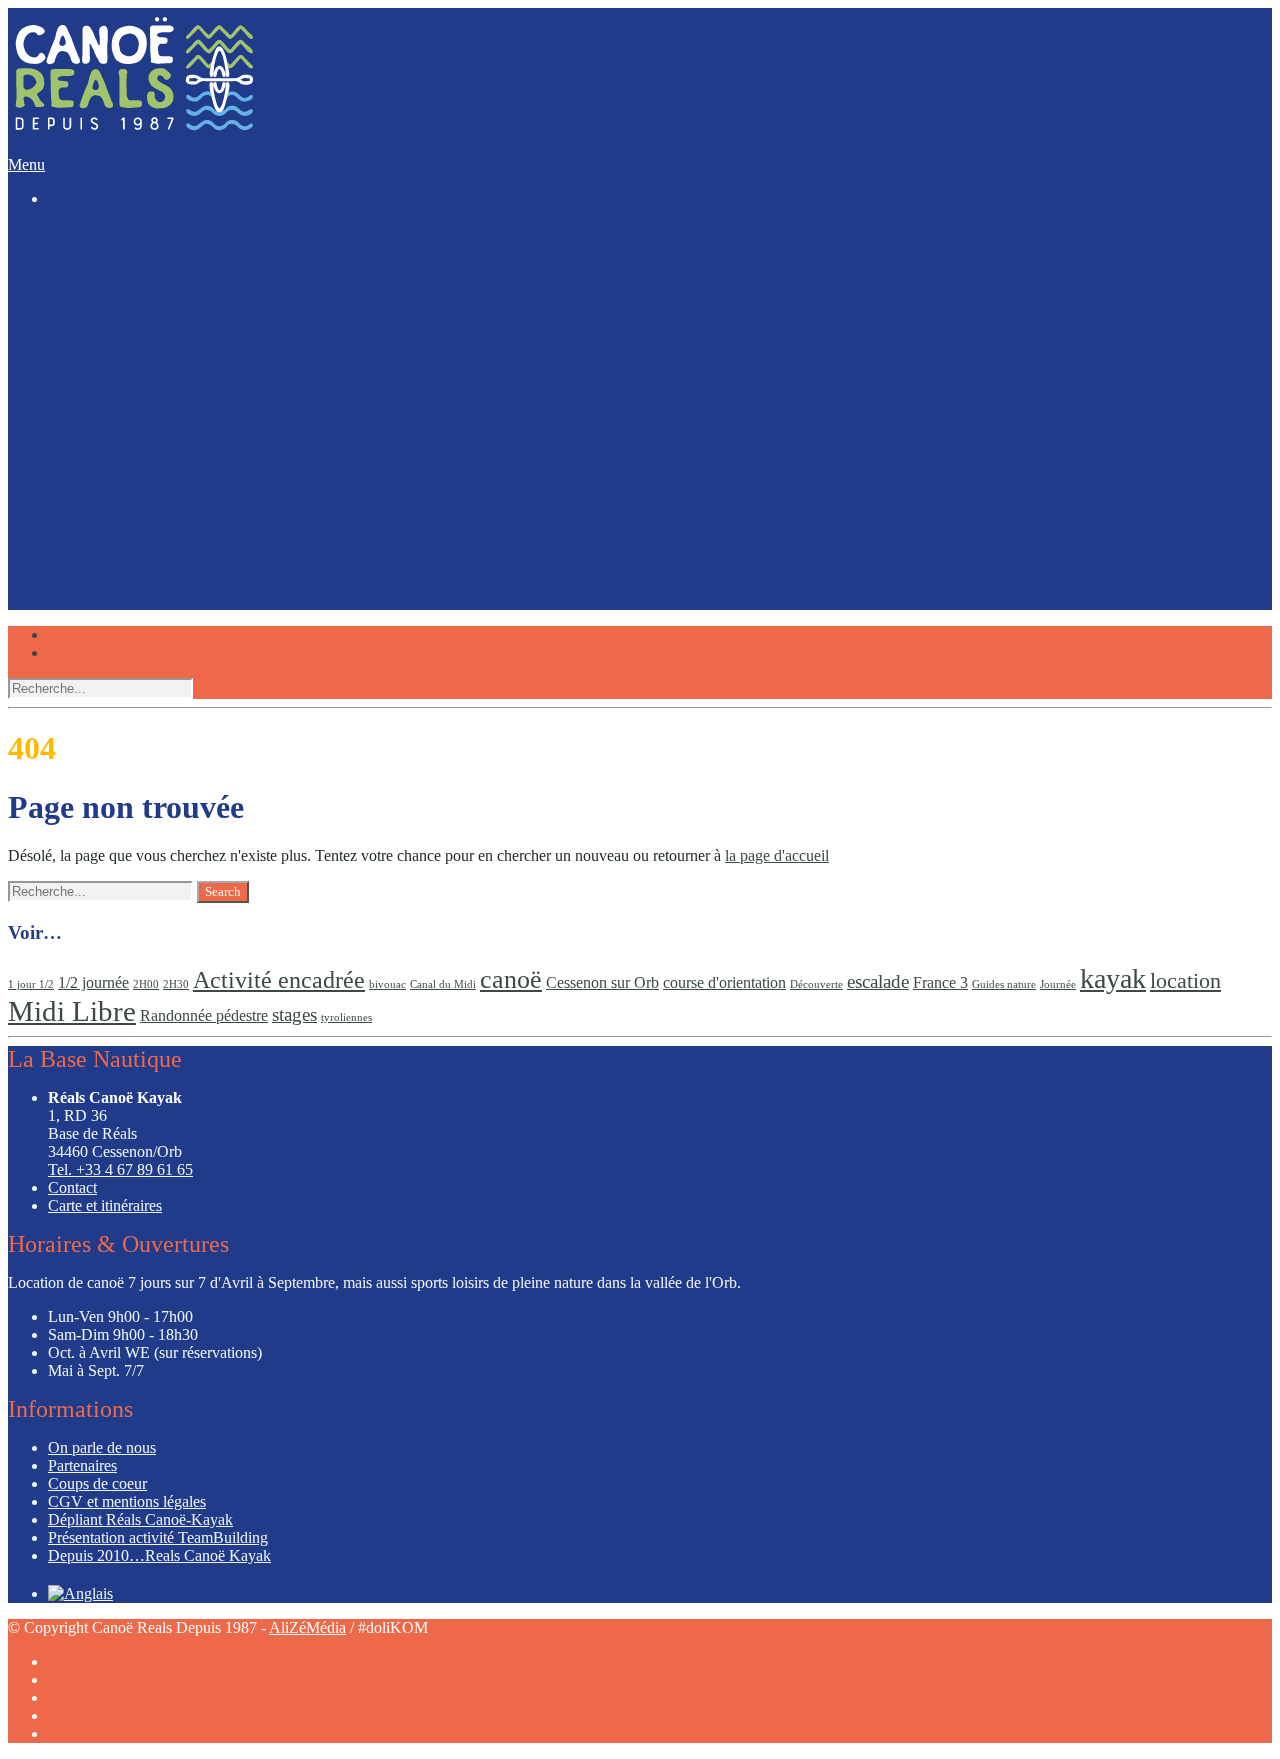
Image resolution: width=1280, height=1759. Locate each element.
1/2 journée (93, 982)
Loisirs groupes (96, 346)
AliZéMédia (307, 1627)
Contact (72, 1187)
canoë (511, 979)
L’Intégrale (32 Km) (151, 316)
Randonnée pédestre (204, 1015)
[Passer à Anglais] (80, 615)
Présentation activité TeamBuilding (158, 1537)
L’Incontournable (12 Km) (171, 280)
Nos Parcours (90, 244)
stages (294, 1014)
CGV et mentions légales (127, 1501)
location (1185, 980)
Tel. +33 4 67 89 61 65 (120, 1169)
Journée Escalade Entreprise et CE (196, 418)
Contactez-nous (97, 577)
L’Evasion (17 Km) (149, 298)
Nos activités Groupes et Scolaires (195, 364)
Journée (1058, 984)
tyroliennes (346, 1017)
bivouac (387, 984)
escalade (878, 981)
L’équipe (76, 448)
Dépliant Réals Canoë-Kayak (140, 1519)
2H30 (176, 984)
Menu (26, 164)
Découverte (816, 984)
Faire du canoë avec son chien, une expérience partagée (263, 496)
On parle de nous (102, 1447)
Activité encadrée (279, 979)
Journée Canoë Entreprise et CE (189, 400)
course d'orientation (724, 982)
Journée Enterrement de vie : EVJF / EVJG (224, 382)
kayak (1113, 978)
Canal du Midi (443, 984)
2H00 (146, 984)
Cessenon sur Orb (602, 982)
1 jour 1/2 (31, 984)
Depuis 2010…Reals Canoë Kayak (159, 1555)
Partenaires (82, 1465)
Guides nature (1004, 984)
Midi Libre (72, 1011)
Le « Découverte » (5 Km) (172, 262)
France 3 (940, 982)
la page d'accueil (777, 855)
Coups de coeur (97, 478)
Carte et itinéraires (105, 1205)
